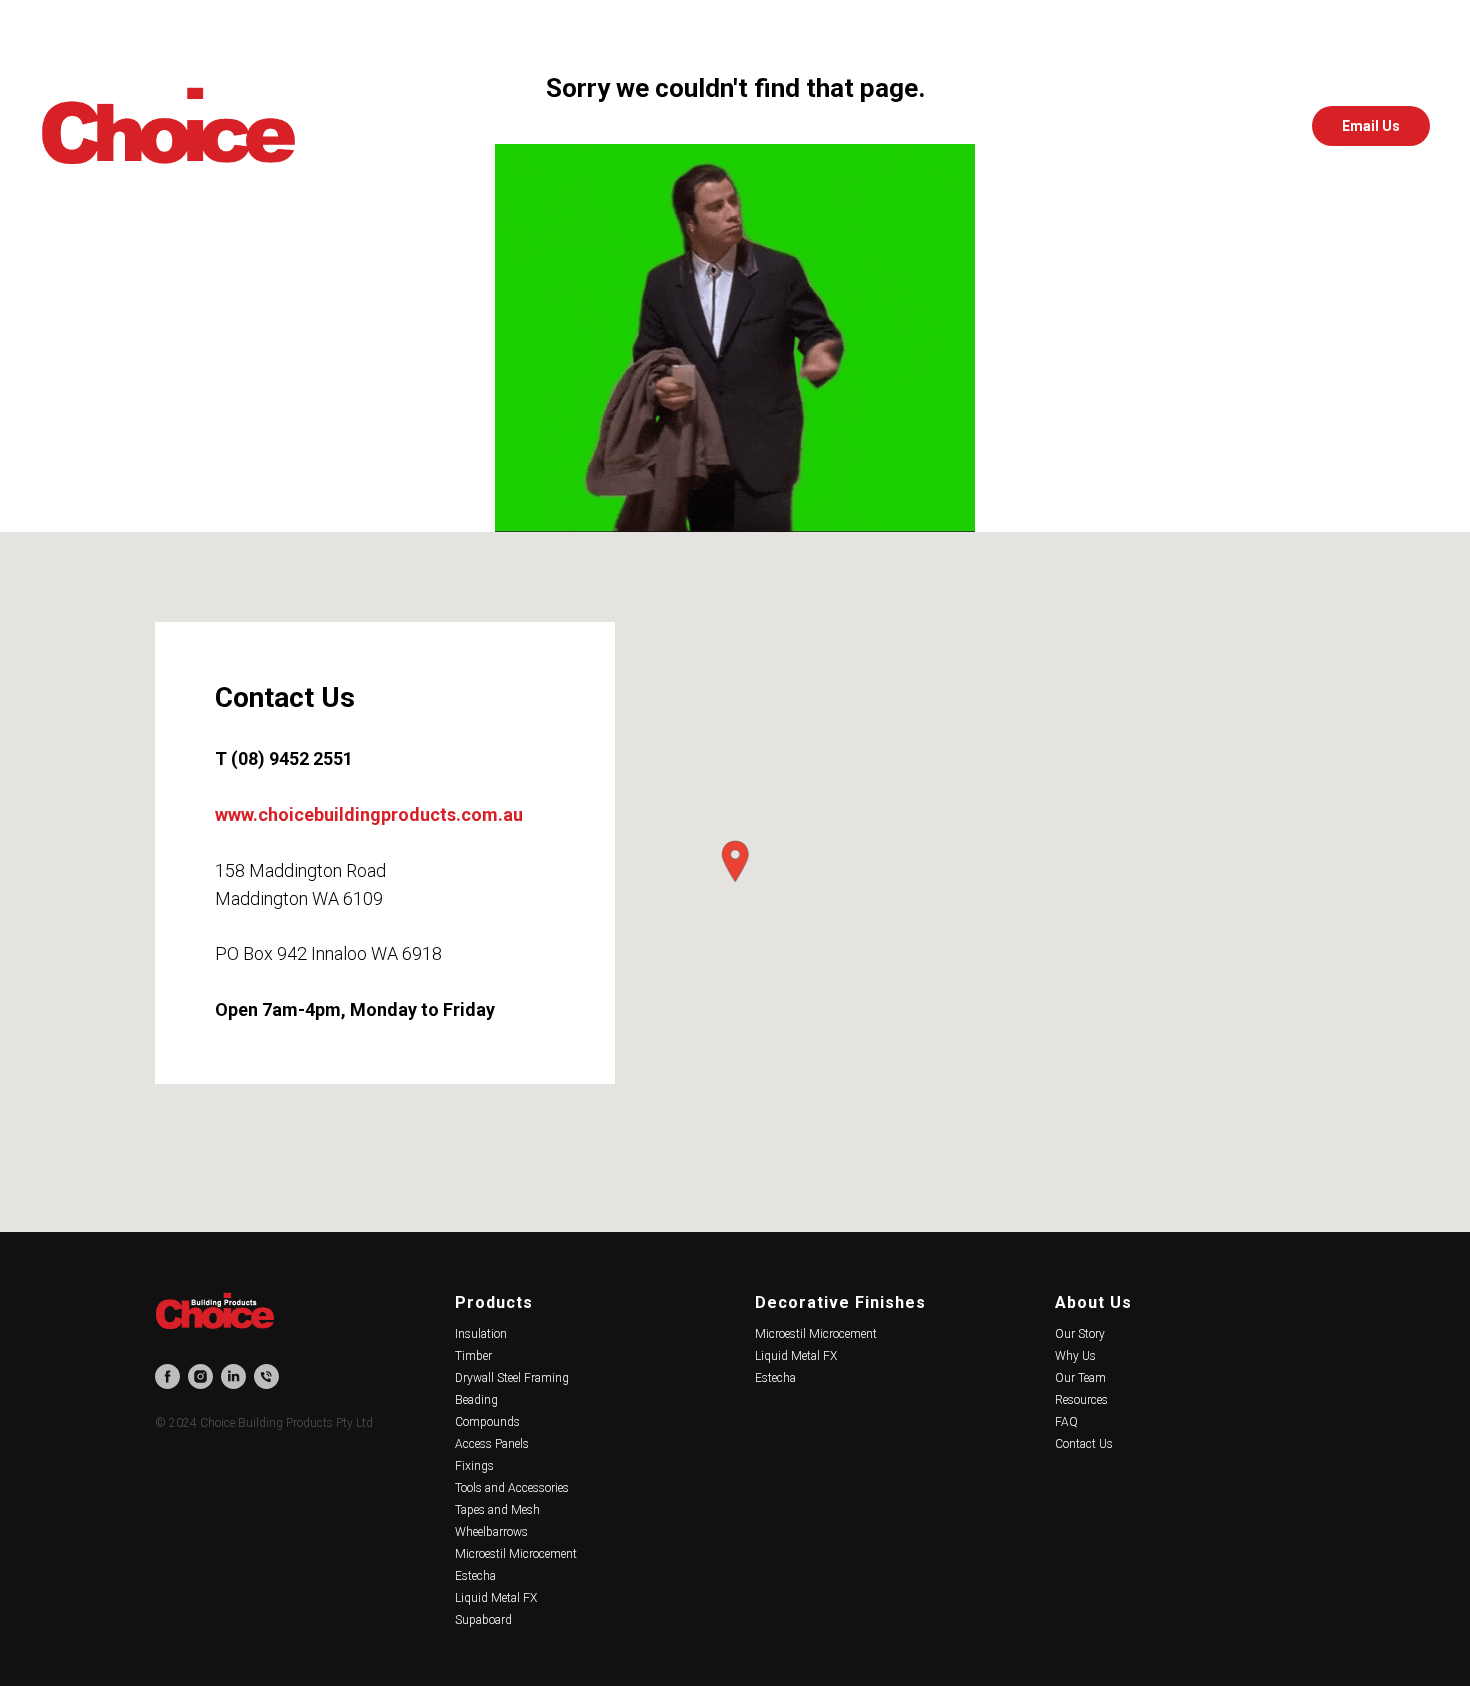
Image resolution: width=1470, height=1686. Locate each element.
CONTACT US (944, 126)
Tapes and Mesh (497, 1510)
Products (494, 1302)
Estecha (475, 1576)
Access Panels (492, 1444)
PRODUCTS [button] (520, 126)
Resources (1081, 1400)
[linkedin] (1262, 126)
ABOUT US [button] (826, 126)
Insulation (481, 1334)
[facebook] (1174, 126)
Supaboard (483, 1620)
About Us (1093, 1302)
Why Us (1075, 1356)
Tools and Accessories (512, 1488)
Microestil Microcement (516, 1554)
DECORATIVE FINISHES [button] (675, 126)
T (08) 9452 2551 (284, 758)
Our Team (1080, 1378)
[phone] (266, 1376)
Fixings (474, 1466)
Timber (473, 1356)
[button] (735, 861)
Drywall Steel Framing (512, 1378)
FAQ (1066, 1422)
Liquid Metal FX (496, 1598)
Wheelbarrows (491, 1532)
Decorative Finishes (840, 1302)
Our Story (1080, 1334)
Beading (476, 1400)
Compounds (487, 1422)
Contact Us (1084, 1444)
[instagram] (1218, 126)
